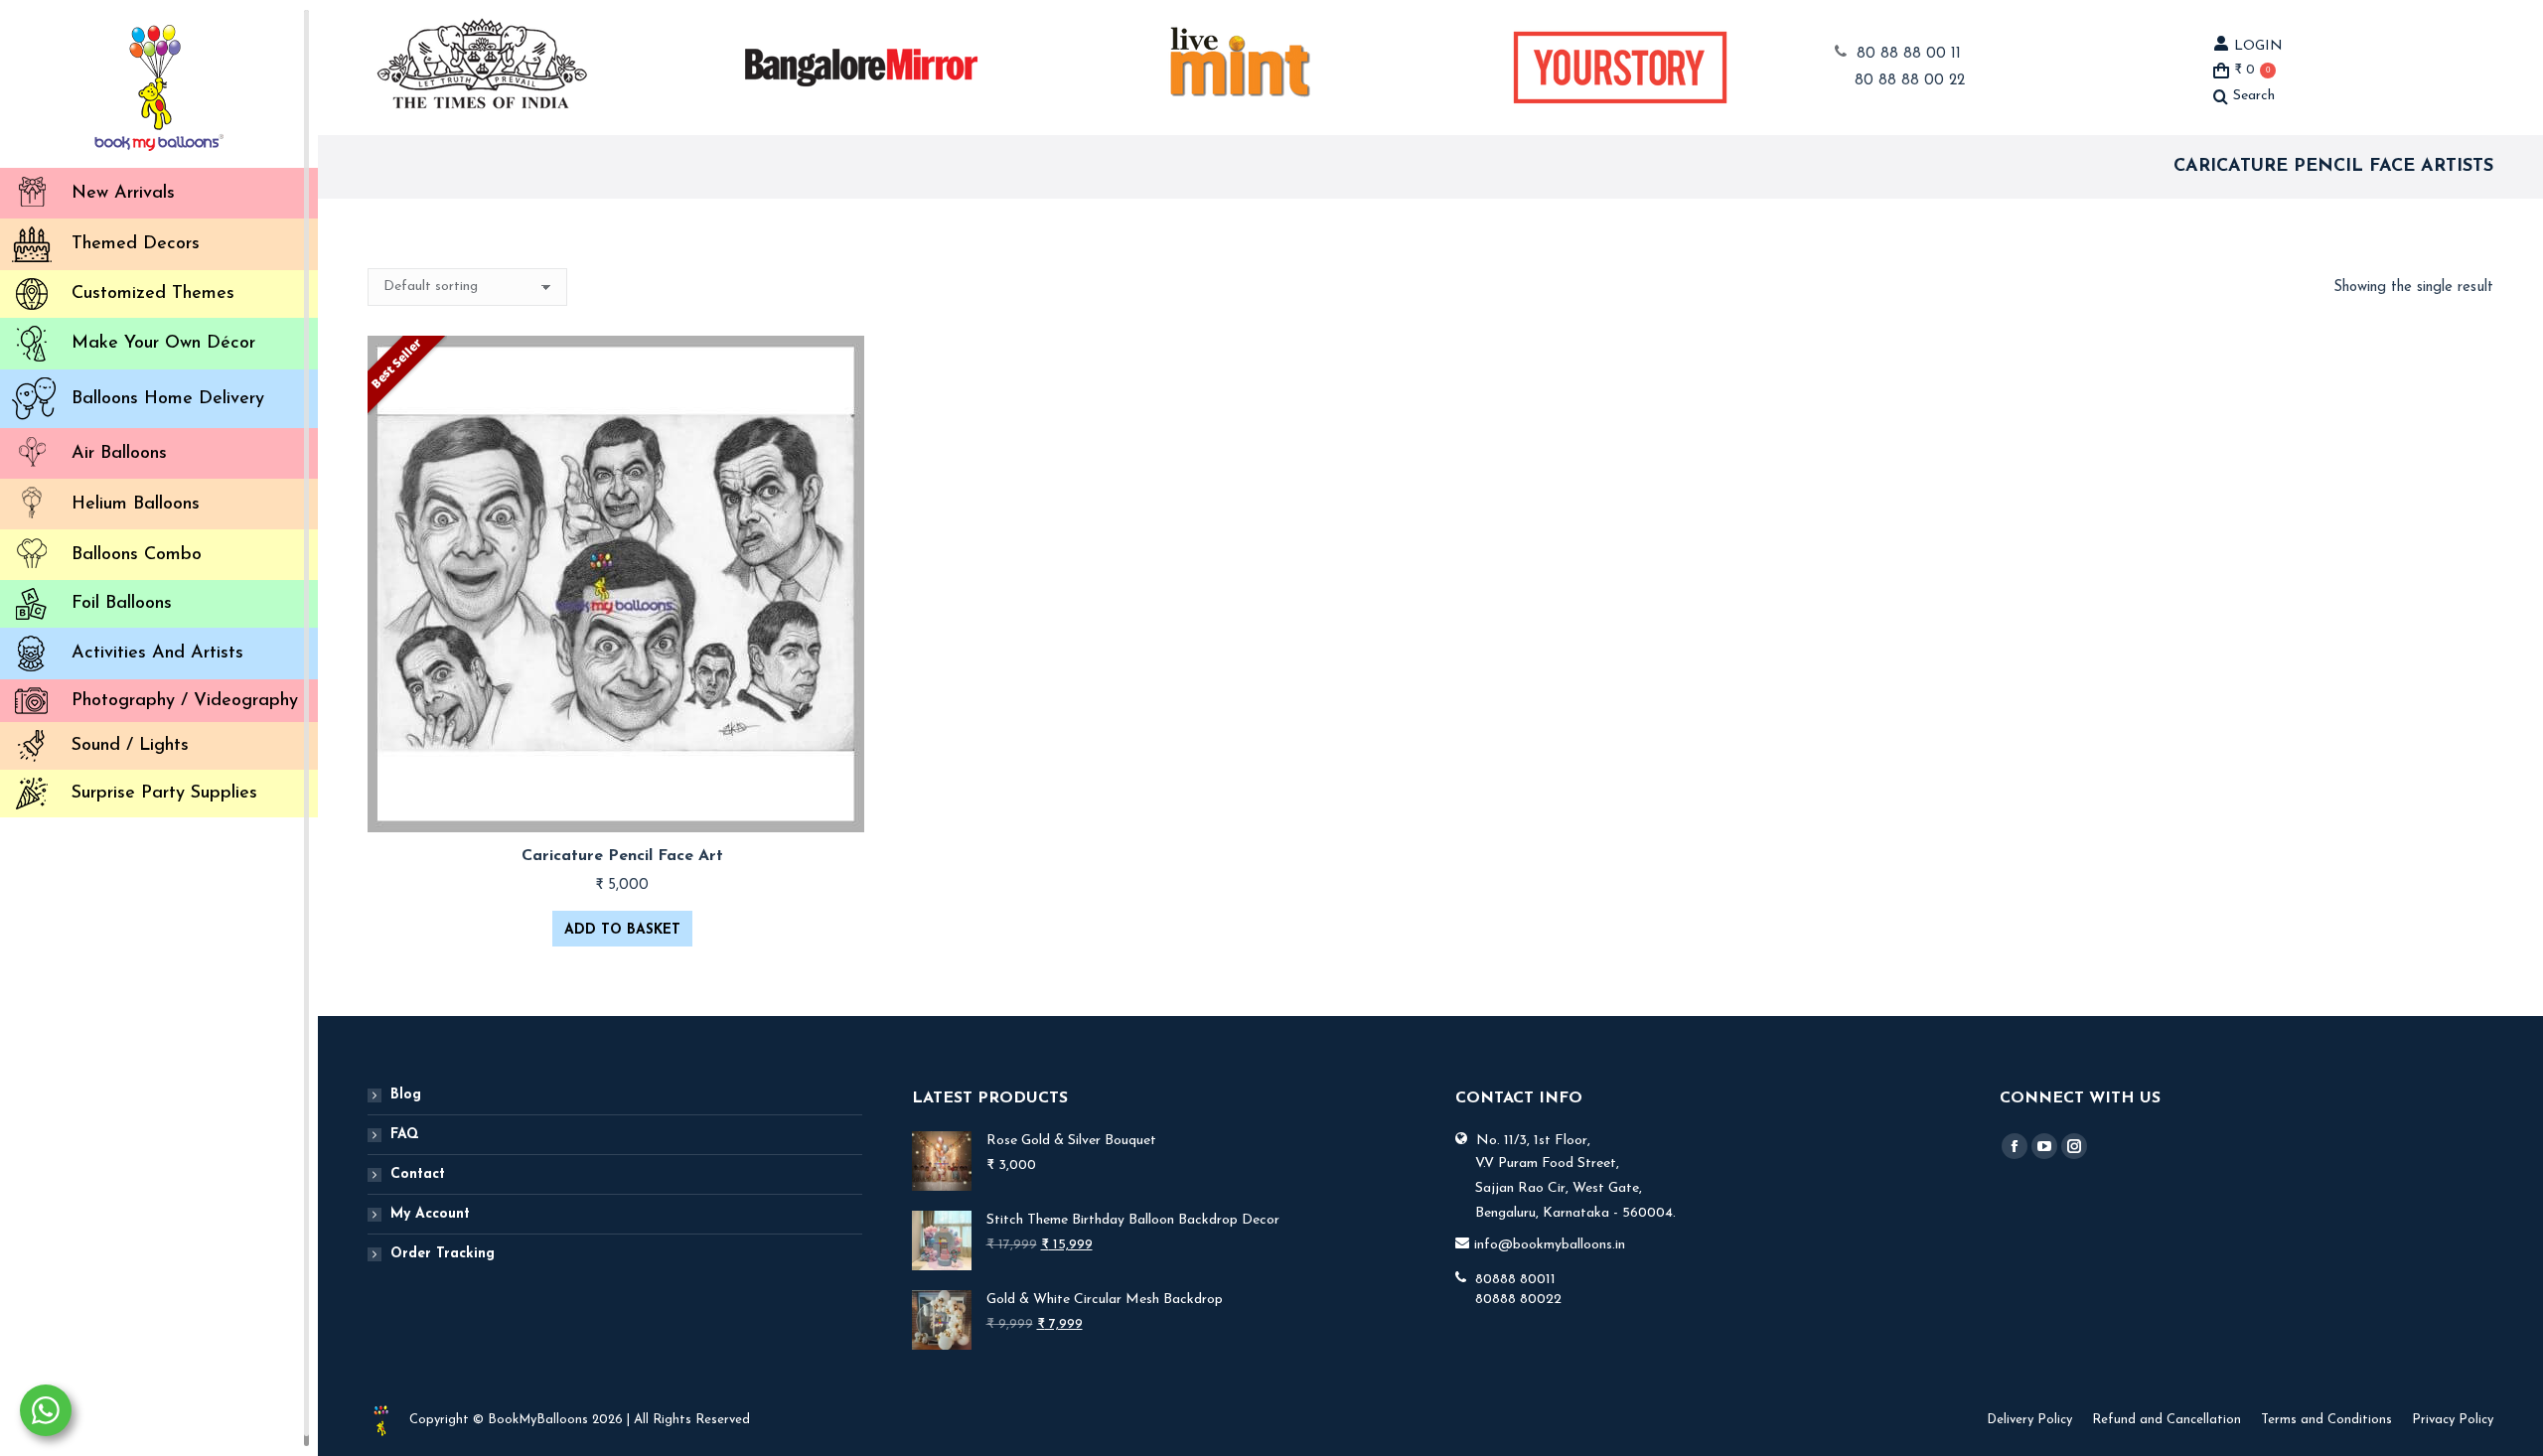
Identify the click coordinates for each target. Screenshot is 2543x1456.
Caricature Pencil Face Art (622, 856)
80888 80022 (1518, 1300)
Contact (418, 1174)
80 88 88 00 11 (1909, 54)
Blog (406, 1095)
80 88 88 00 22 (1910, 81)
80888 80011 (1515, 1280)
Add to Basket (622, 930)
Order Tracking (443, 1254)
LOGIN (2258, 46)
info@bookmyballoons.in (1550, 1245)
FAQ (405, 1135)
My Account (430, 1214)
